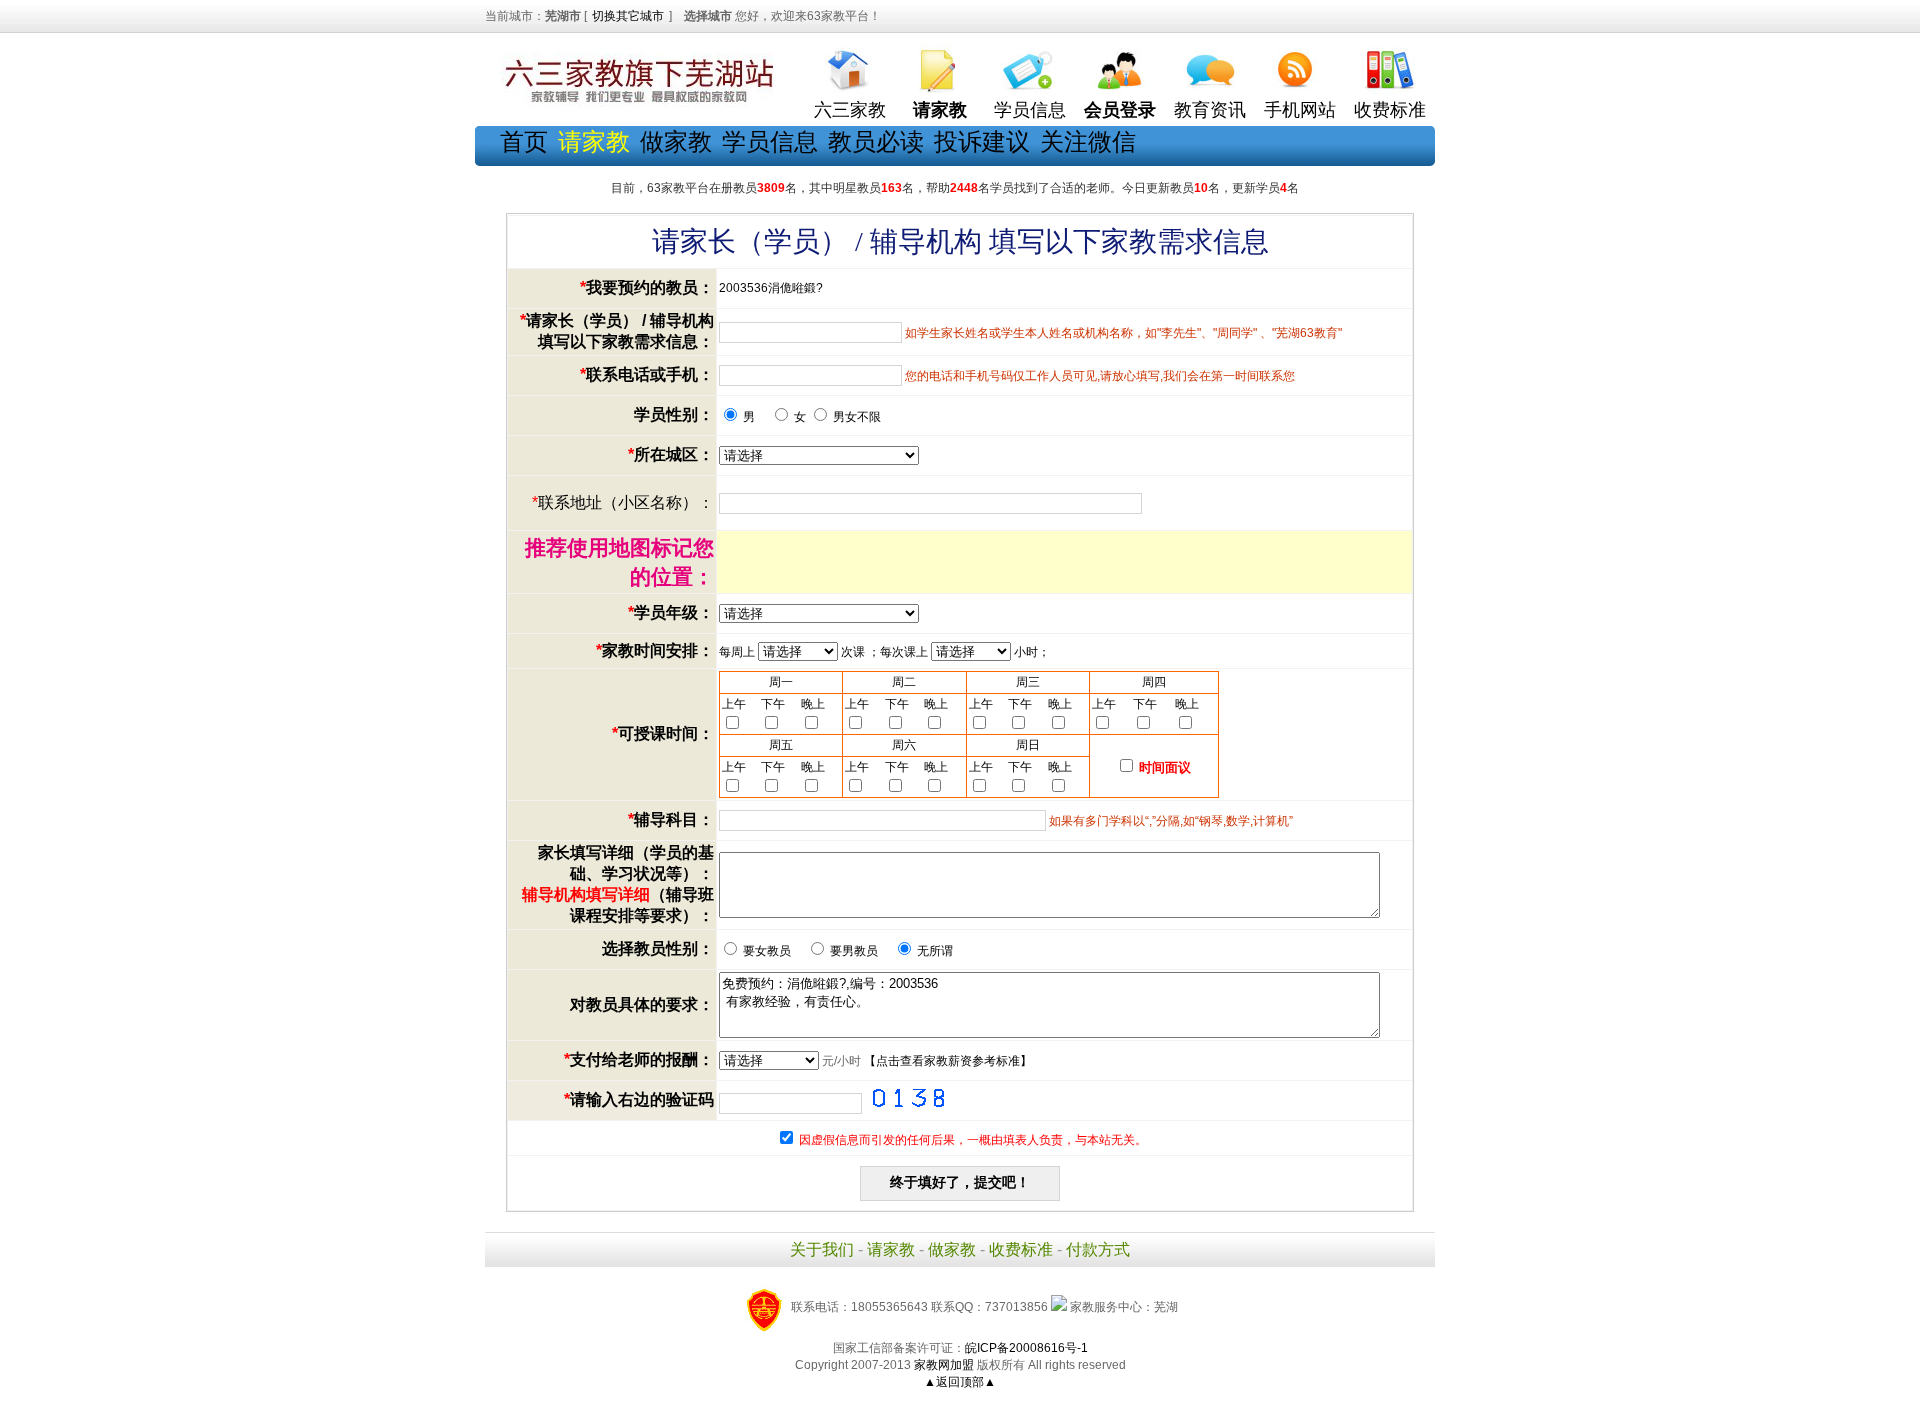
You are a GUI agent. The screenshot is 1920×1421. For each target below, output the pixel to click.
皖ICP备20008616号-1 (1026, 1348)
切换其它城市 (628, 16)
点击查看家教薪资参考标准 (948, 1061)
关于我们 (822, 1249)
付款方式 (1098, 1249)
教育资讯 (1210, 110)
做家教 (676, 141)
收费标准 (1390, 110)
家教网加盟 (944, 1365)
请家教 (891, 1249)
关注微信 (1088, 141)
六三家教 (850, 110)
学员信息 (1030, 110)
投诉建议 (982, 141)
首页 (524, 141)
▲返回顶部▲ (960, 1382)
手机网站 (1300, 110)
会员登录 (1120, 110)
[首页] (850, 65)
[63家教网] (635, 103)
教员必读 (876, 141)
